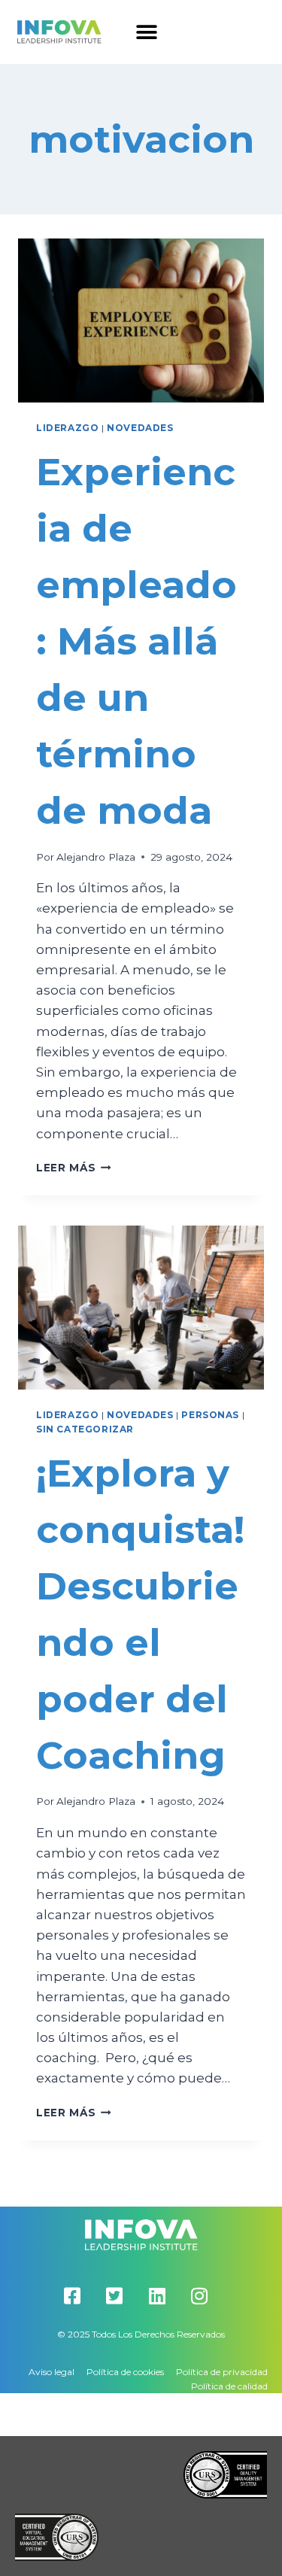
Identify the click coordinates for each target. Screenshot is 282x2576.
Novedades (140, 428)
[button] (147, 32)
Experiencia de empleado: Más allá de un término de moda (136, 641)
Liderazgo (67, 428)
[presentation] (141, 320)
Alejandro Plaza (96, 857)
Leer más (74, 1168)
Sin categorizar (85, 1429)
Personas (210, 1415)
